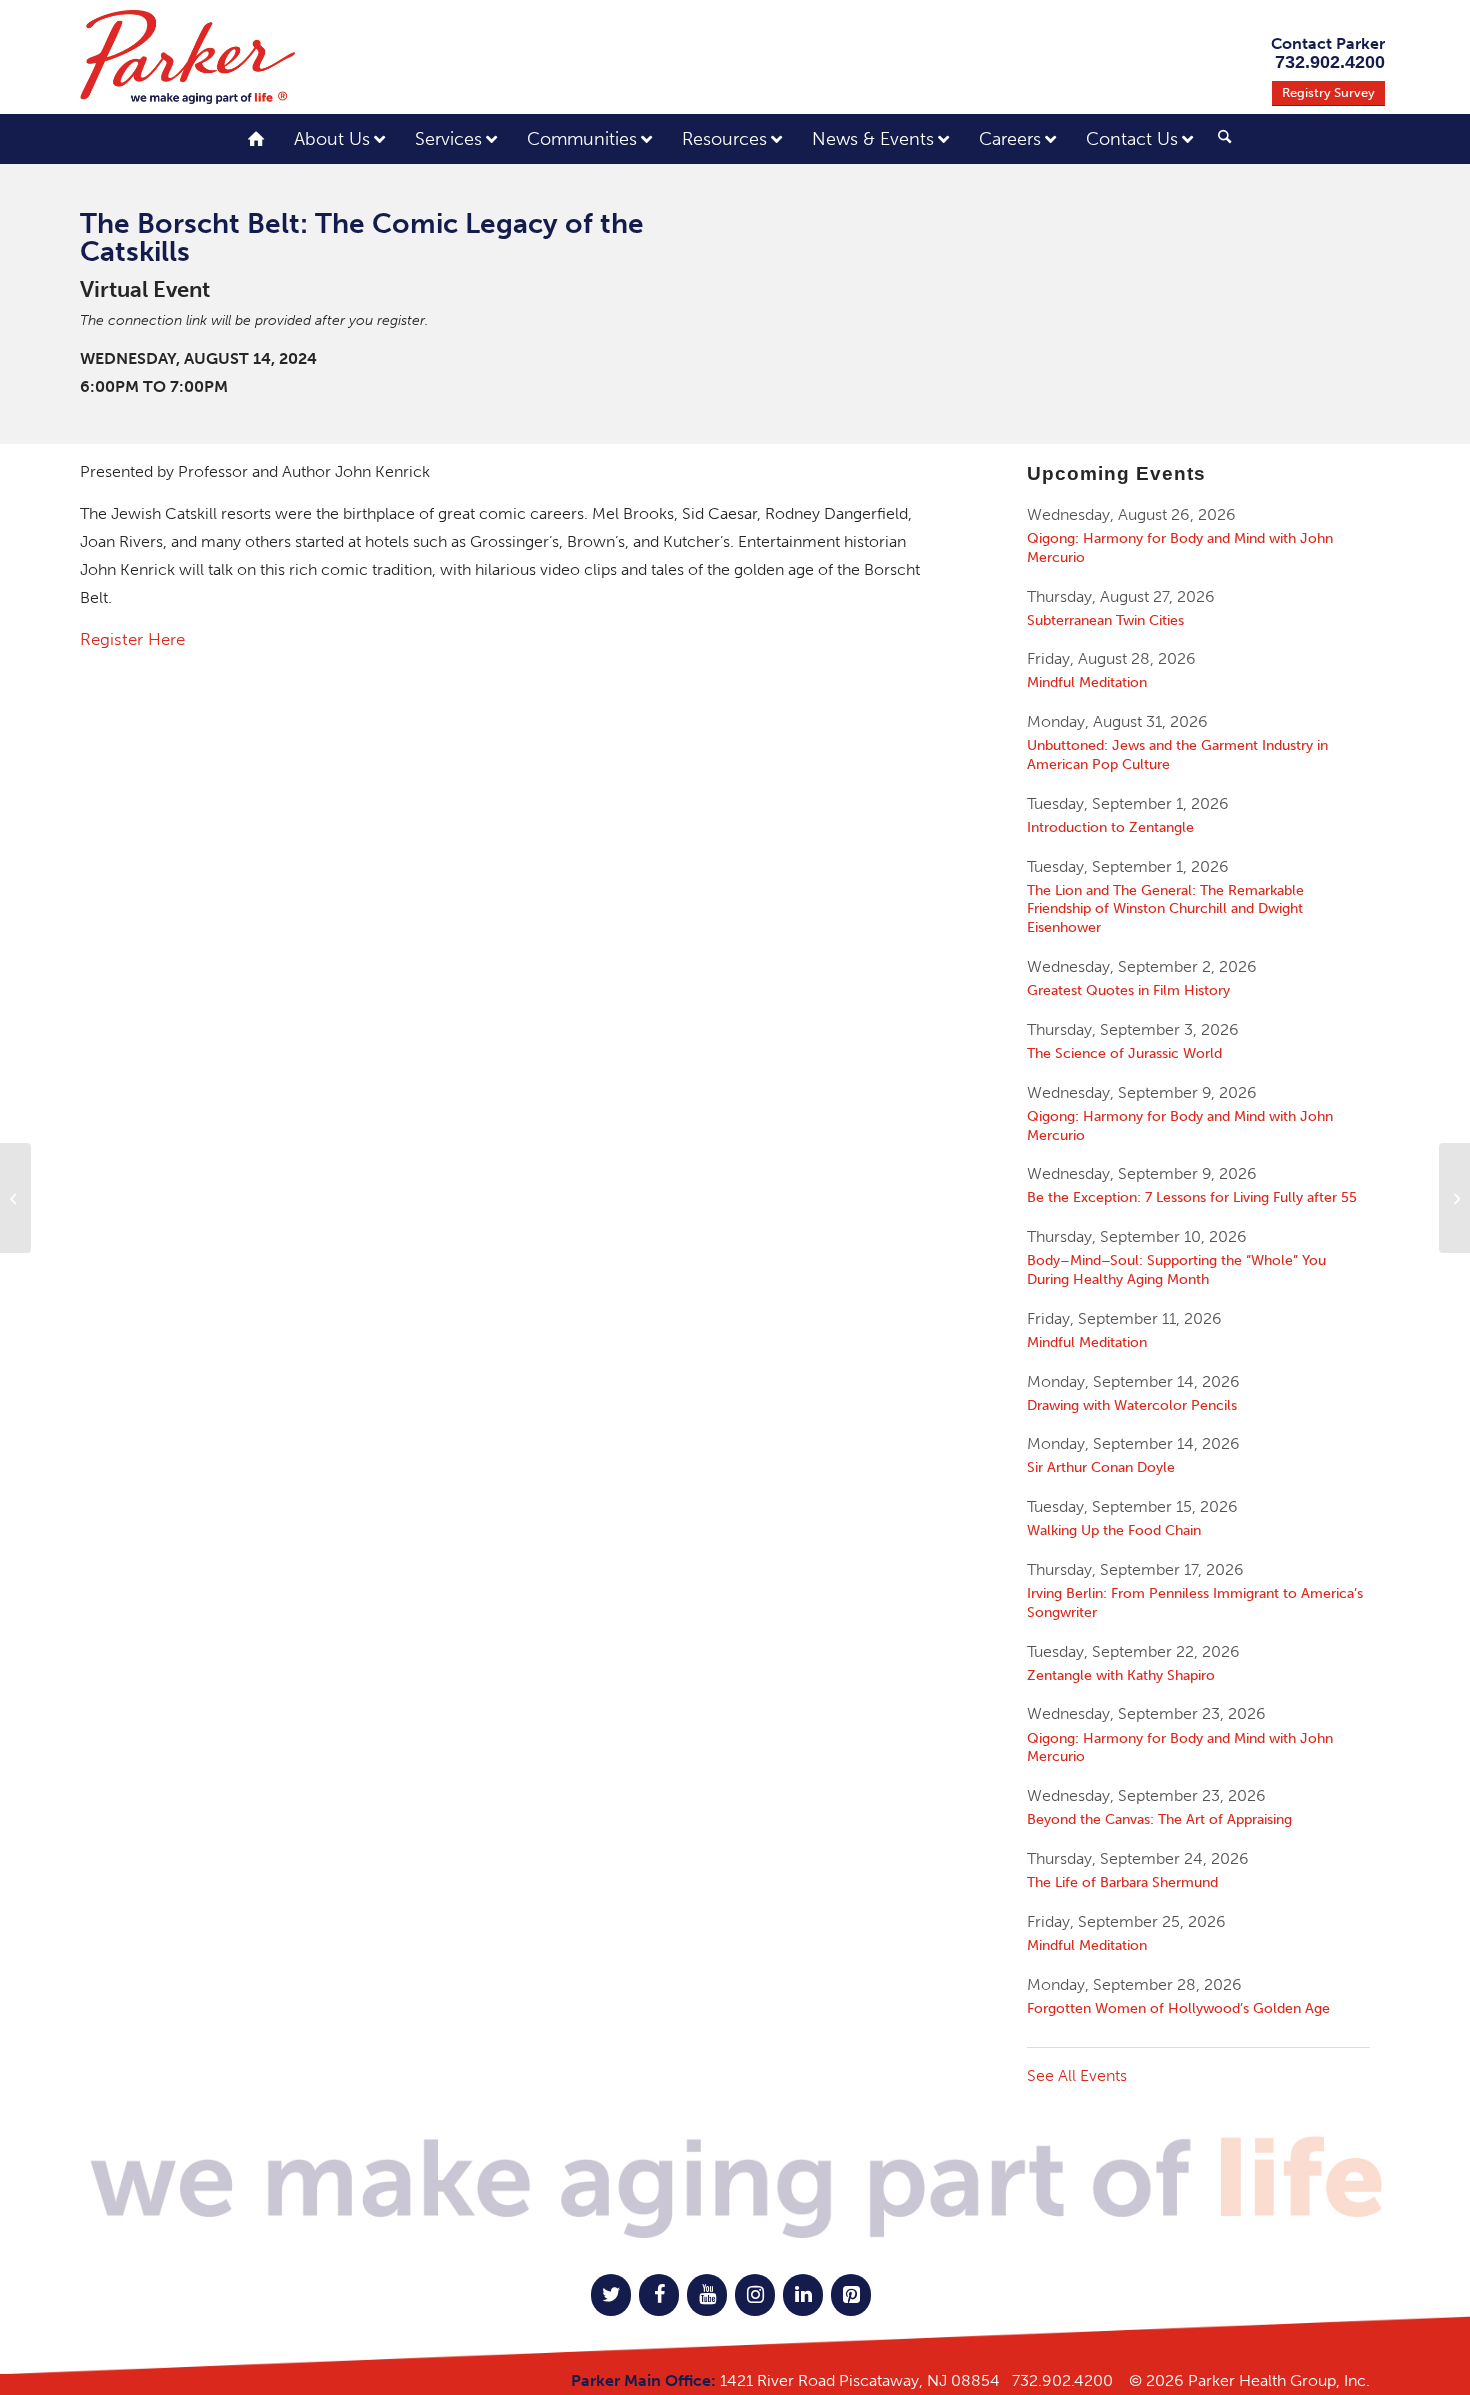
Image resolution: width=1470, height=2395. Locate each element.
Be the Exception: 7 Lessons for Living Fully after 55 (1192, 1197)
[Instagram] (755, 2295)
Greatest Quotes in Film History (1128, 990)
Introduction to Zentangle (1110, 827)
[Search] (1224, 138)
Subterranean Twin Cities (1105, 620)
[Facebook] (659, 2295)
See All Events (1077, 2075)
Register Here (132, 639)
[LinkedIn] (803, 2295)
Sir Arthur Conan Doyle (1101, 1467)
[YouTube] (707, 2295)
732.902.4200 (1062, 2380)
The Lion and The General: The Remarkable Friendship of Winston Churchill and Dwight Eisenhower (1165, 909)
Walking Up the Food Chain (1114, 1530)
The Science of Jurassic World (1124, 1053)
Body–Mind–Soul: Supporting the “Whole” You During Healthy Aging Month (1176, 1269)
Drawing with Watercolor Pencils (1132, 1405)
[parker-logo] (187, 57)
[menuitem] (1217, 141)
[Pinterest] (851, 2295)
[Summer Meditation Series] (15, 1198)
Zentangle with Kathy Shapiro (1121, 1675)
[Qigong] (1454, 1198)
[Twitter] (611, 2295)
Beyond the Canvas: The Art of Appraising (1159, 1819)
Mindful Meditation (1087, 682)
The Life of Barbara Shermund (1122, 1882)
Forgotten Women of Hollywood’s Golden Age (1178, 2008)
